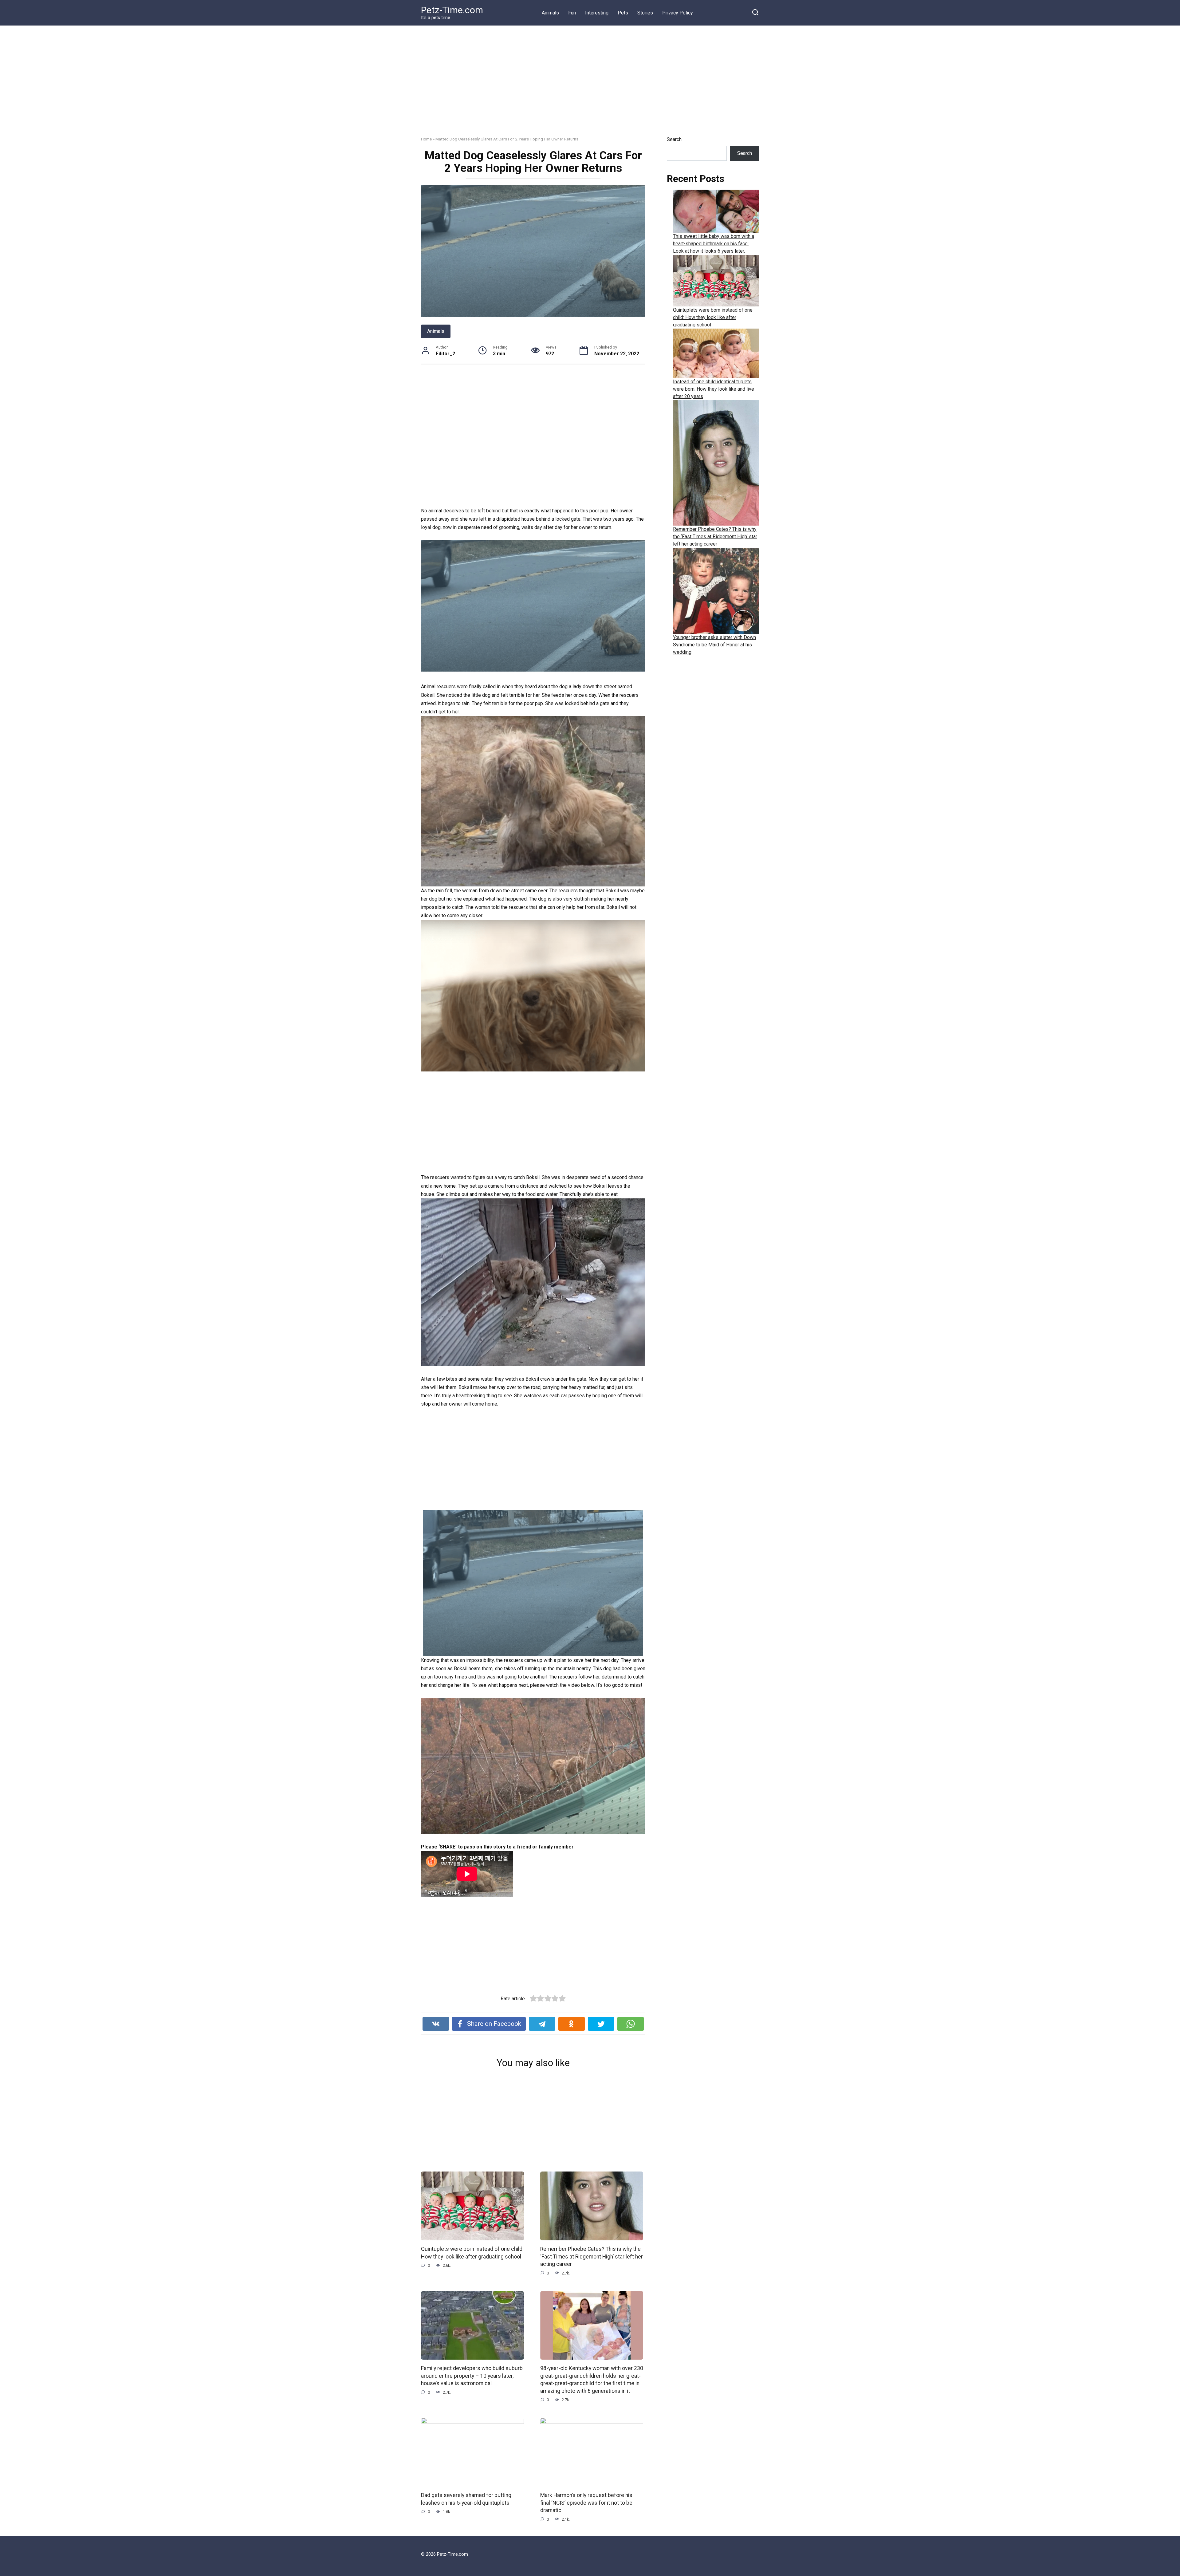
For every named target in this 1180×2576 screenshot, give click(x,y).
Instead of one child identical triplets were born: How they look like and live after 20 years (714, 389)
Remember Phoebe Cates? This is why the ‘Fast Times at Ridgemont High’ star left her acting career (592, 2256)
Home (426, 139)
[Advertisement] (590, 85)
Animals (550, 13)
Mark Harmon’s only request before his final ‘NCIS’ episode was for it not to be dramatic (586, 2503)
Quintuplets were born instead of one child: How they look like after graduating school (713, 317)
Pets (623, 13)
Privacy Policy (678, 13)
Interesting (597, 13)
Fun (572, 13)
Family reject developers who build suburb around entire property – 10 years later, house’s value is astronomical (472, 2376)
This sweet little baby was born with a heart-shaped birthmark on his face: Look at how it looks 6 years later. (714, 244)
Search (674, 139)
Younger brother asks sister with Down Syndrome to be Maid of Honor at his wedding (714, 645)
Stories (645, 13)
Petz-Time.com (452, 10)
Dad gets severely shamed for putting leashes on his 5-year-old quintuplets (466, 2499)
